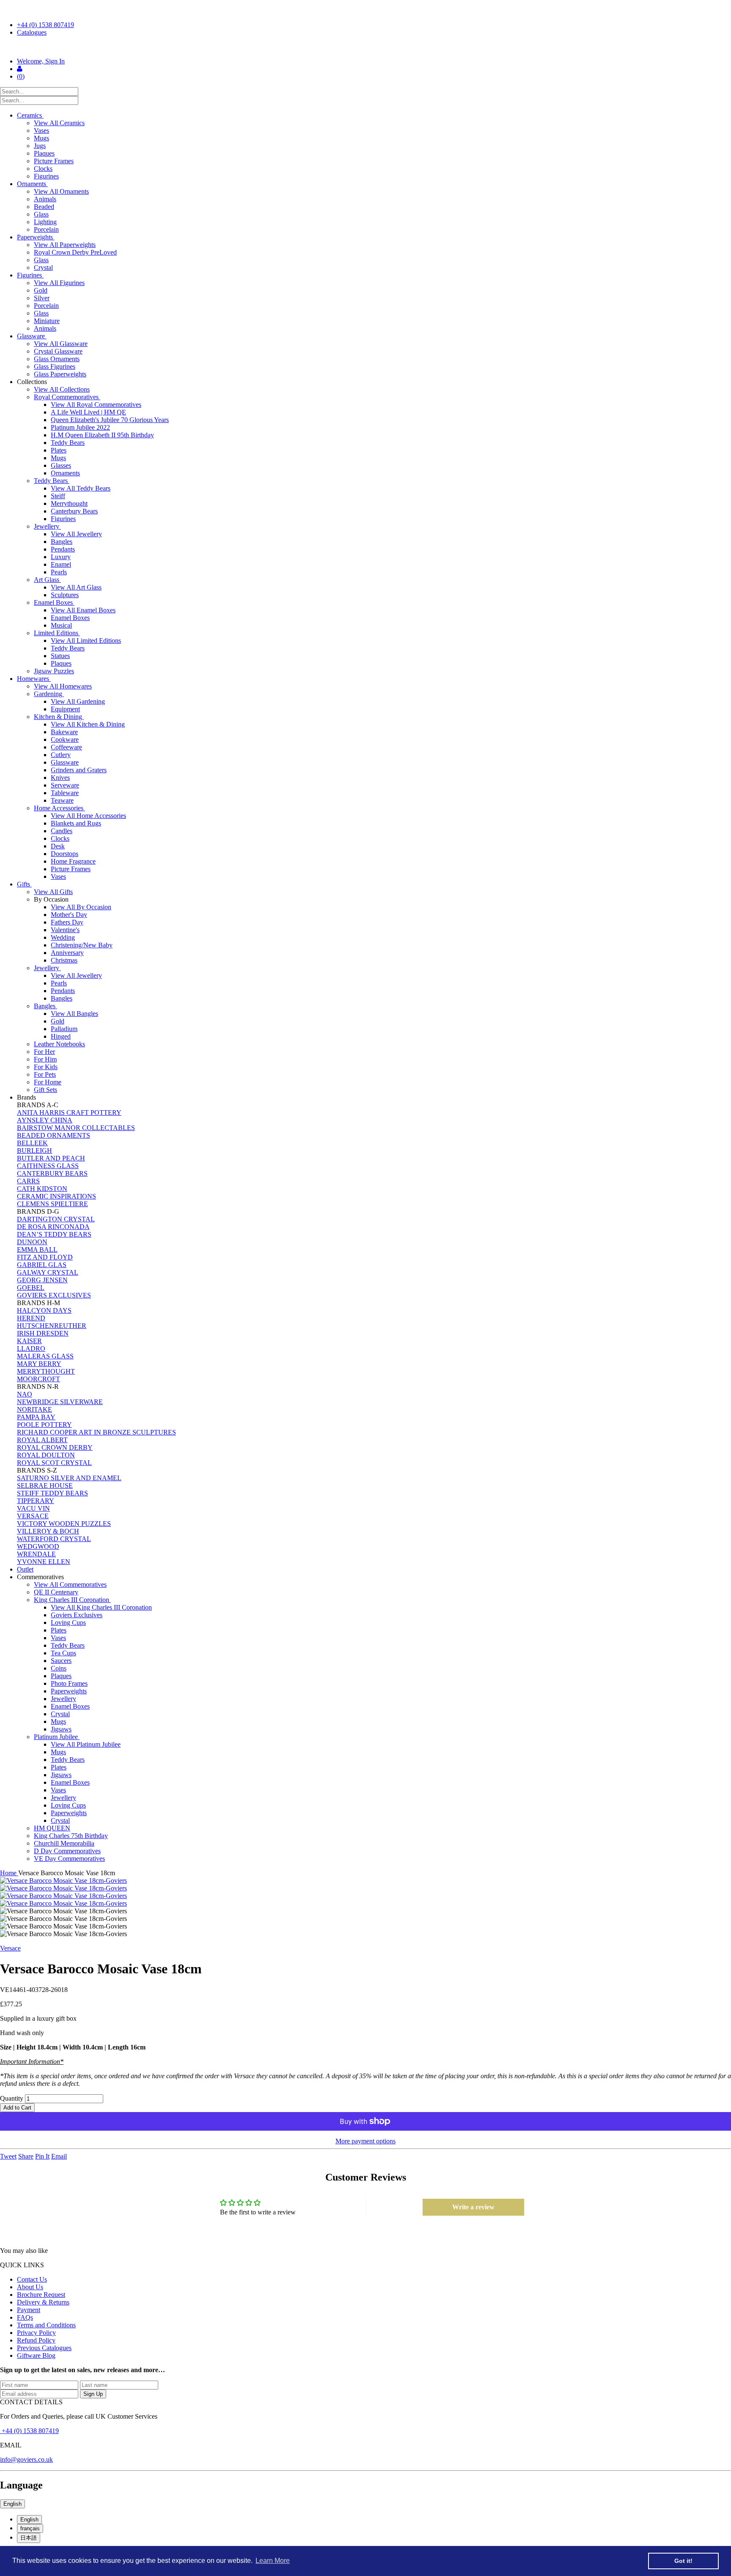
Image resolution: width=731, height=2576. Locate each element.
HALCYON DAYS (44, 1310)
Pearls (59, 572)
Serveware (65, 785)
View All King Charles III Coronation (101, 1607)
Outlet (25, 1569)
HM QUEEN (52, 1828)
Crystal (43, 267)
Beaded (44, 207)
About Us (30, 2287)
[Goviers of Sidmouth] (365, 47)
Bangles (62, 542)
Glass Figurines (55, 366)
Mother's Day (69, 915)
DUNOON (32, 1242)
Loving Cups (68, 1623)
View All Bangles (74, 1014)
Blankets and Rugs (76, 823)
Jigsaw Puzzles (54, 671)
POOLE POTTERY (44, 1425)
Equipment (65, 709)
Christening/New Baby (82, 945)
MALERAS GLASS (45, 1356)
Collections (33, 382)
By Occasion (52, 899)
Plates (59, 450)
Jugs (40, 146)
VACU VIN (33, 1508)
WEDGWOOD (38, 1546)
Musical (61, 625)
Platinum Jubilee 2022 (80, 427)
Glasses (61, 465)
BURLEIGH (34, 1151)
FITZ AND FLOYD (45, 1257)
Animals (45, 199)
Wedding (63, 937)
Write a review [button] (473, 2207)
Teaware (62, 800)
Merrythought (69, 503)
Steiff (58, 496)
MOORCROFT (38, 1379)
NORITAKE (34, 1409)
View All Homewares (63, 686)
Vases (41, 130)
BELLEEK (32, 1143)
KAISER (29, 1341)
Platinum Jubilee (57, 1737)
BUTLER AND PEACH (51, 1158)
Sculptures (65, 595)
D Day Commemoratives (67, 1851)
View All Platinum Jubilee (86, 1744)
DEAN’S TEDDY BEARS (54, 1234)
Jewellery (47, 526)
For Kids (46, 1067)
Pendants (63, 549)
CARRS (28, 1181)
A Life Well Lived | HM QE (88, 412)
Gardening (49, 694)
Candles (62, 831)
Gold (41, 290)
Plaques (44, 153)
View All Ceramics (59, 123)
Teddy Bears (68, 443)
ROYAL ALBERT (42, 1440)
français (30, 2528)
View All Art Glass (76, 587)
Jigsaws (61, 1729)
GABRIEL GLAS (42, 1265)
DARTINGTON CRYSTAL (56, 1219)
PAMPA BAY (36, 1417)
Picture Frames (54, 161)
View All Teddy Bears (81, 488)
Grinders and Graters (79, 770)
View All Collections (62, 389)
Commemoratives (41, 1577)
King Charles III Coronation (72, 1600)
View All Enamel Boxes (83, 610)
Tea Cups (63, 1653)
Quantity (12, 2098)
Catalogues (32, 32)
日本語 (29, 2538)
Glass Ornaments (57, 359)
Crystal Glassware (58, 351)
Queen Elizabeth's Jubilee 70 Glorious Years (110, 420)
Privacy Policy (36, 2333)
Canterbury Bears (74, 511)
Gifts (24, 884)
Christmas (64, 960)
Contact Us (32, 2279)
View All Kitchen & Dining (88, 724)
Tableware (65, 793)
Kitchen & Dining (59, 717)
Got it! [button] (683, 2561)
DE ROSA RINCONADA (53, 1227)
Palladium (64, 1029)
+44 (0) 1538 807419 (45, 25)
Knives (60, 778)
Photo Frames (69, 1683)
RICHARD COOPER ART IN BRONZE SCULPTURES (96, 1432)
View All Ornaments (61, 191)
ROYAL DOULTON (46, 1455)
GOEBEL (31, 1288)
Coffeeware (66, 747)
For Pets (45, 1074)
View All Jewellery (76, 534)
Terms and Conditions (46, 2325)
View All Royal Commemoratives (96, 405)
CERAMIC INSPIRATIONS (56, 1196)
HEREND (31, 1318)
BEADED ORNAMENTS (54, 1135)
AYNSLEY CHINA (45, 1120)
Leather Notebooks (59, 1044)
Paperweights (36, 237)
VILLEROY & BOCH (48, 1531)
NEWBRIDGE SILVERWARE (60, 1402)
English (12, 2504)
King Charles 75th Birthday (71, 1836)
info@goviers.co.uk (26, 2459)
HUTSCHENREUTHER (52, 1326)
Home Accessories (59, 808)
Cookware (65, 739)
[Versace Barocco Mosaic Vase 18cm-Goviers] (365, 1881)
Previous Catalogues (44, 2348)
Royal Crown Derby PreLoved (75, 252)
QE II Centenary (56, 1592)
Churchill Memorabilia (64, 1843)
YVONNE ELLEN (44, 1562)
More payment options (365, 2141)
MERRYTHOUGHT (46, 1371)
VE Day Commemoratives (69, 1859)
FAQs (25, 2317)
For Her (44, 1052)
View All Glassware (61, 344)
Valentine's (65, 930)
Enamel (61, 564)
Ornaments (32, 184)
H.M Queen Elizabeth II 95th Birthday (102, 435)
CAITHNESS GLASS (48, 1166)
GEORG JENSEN (42, 1280)
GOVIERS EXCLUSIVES (54, 1295)
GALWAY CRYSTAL (48, 1272)
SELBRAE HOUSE (45, 1486)
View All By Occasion (81, 907)
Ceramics (30, 115)
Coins (59, 1668)
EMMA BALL (37, 1250)
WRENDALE (36, 1554)
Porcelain (46, 229)
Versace (10, 1948)
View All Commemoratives (70, 1584)
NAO (25, 1394)
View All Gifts (53, 892)
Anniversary (67, 953)
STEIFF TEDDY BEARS (52, 1493)
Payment (29, 2310)
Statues (60, 656)
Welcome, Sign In (41, 61)
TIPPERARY (36, 1501)
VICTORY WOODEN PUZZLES (64, 1524)
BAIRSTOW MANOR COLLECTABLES (76, 1128)
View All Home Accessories (88, 816)
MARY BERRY (39, 1364)
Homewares (34, 679)
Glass (41, 214)
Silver (42, 298)
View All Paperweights (65, 245)
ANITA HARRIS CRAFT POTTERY (69, 1112)
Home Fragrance (73, 861)
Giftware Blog (36, 2355)
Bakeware (64, 732)
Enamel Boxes (54, 602)
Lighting (45, 222)
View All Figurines (59, 283)
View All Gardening (78, 701)
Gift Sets (45, 1090)
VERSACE (33, 1516)
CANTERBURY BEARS (52, 1173)
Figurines (46, 176)
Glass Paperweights (60, 374)
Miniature (47, 321)
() (21, 76)
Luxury (61, 557)
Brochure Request (41, 2295)
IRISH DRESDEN (43, 1333)
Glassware (32, 336)
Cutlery (61, 755)
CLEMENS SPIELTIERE (52, 1204)
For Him (45, 1059)
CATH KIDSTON (42, 1189)
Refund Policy (36, 2340)
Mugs (41, 138)
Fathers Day (67, 922)
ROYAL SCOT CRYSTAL (54, 1463)
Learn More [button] (273, 2561)
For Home (48, 1082)
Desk (58, 846)
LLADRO (31, 1348)
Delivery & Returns (43, 2302)
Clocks (43, 169)
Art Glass (47, 580)
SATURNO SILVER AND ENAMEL (69, 1478)
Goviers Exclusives (77, 1615)
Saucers (61, 1661)
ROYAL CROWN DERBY (55, 1447)
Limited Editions (57, 633)
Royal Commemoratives (67, 397)
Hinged (61, 1036)
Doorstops (65, 854)
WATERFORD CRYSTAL (54, 1539)
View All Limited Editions (86, 641)
